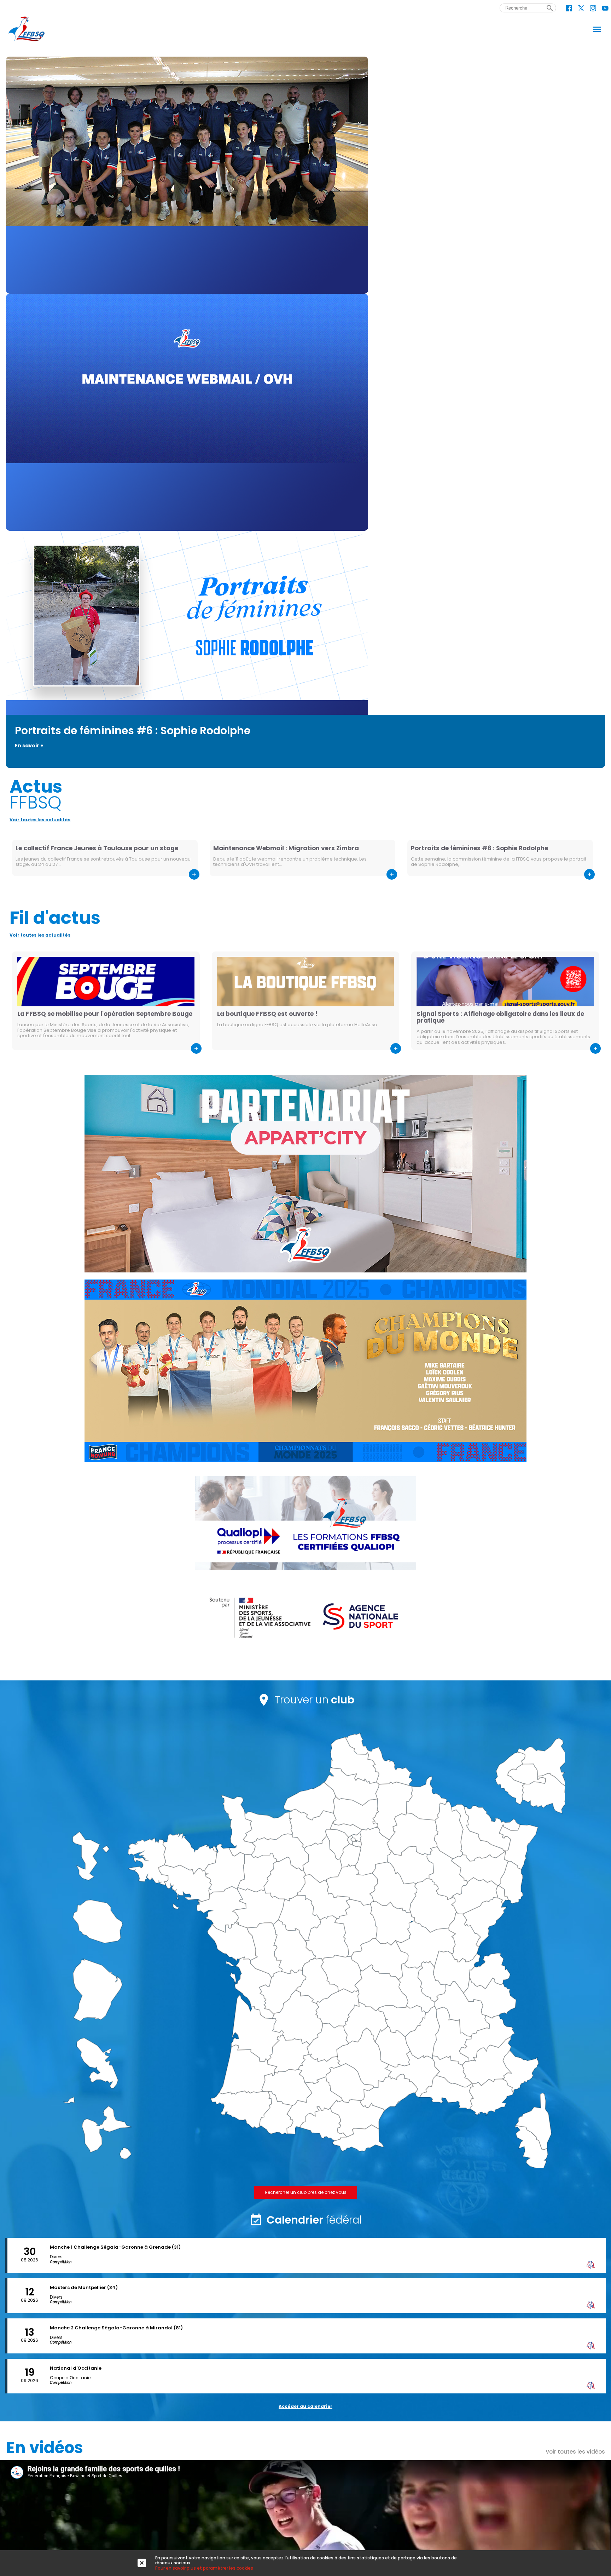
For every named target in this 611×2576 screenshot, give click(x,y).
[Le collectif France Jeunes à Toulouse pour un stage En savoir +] (305, 175)
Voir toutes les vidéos (575, 2452)
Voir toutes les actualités (40, 820)
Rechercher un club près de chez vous (306, 2192)
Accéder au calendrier (305, 2406)
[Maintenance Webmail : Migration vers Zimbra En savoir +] (305, 412)
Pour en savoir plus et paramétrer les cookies (204, 2568)
